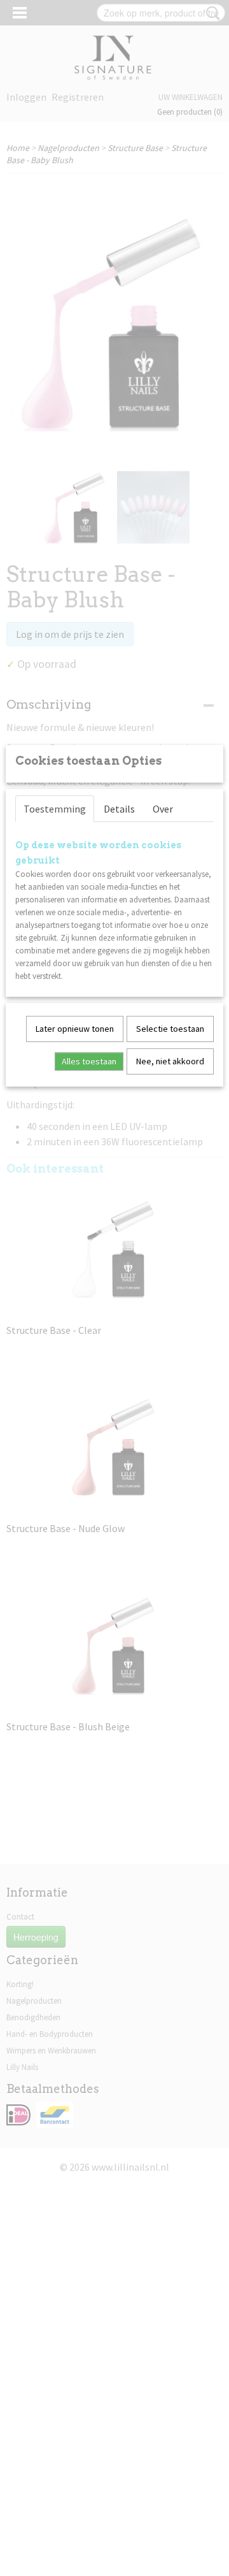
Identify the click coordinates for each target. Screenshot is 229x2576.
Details (119, 809)
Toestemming (55, 809)
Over (163, 809)
